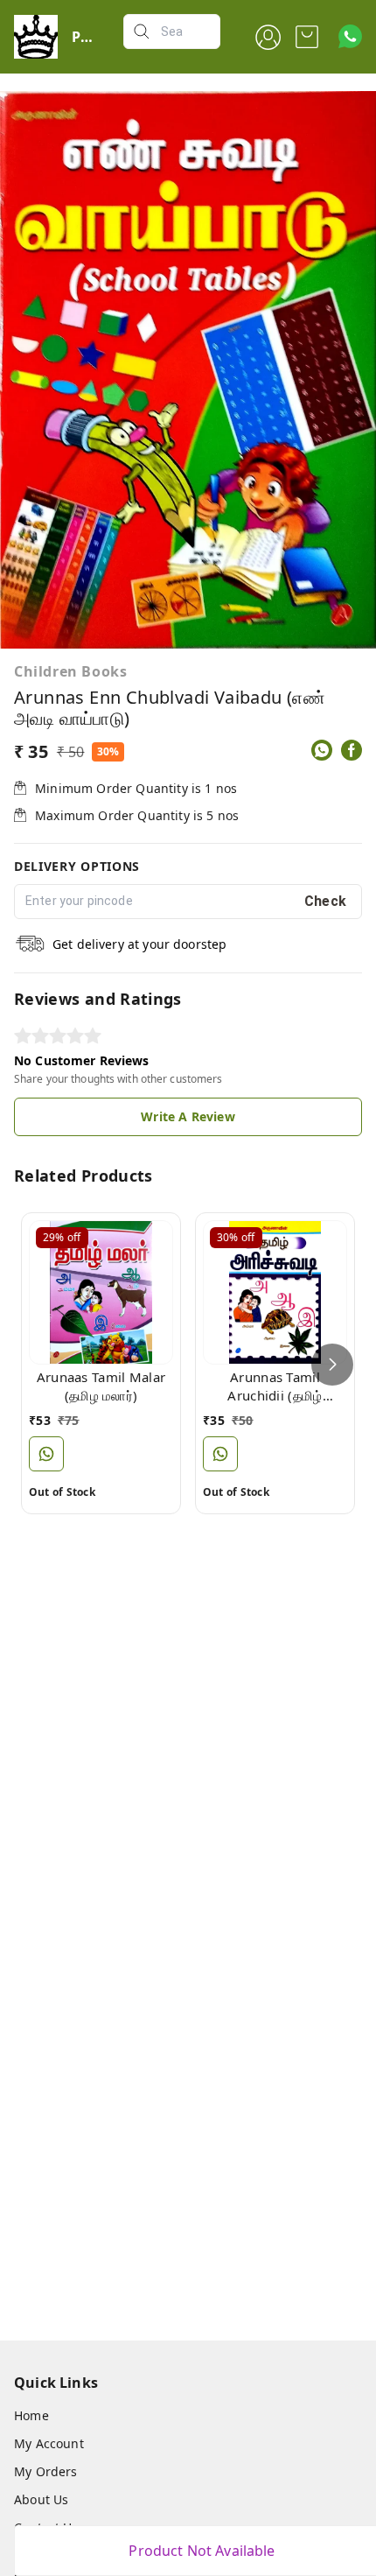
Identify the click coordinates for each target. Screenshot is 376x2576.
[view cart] (307, 37)
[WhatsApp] (322, 750)
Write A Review (188, 1116)
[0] (307, 37)
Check (326, 901)
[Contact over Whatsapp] (350, 36)
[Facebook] (352, 750)
